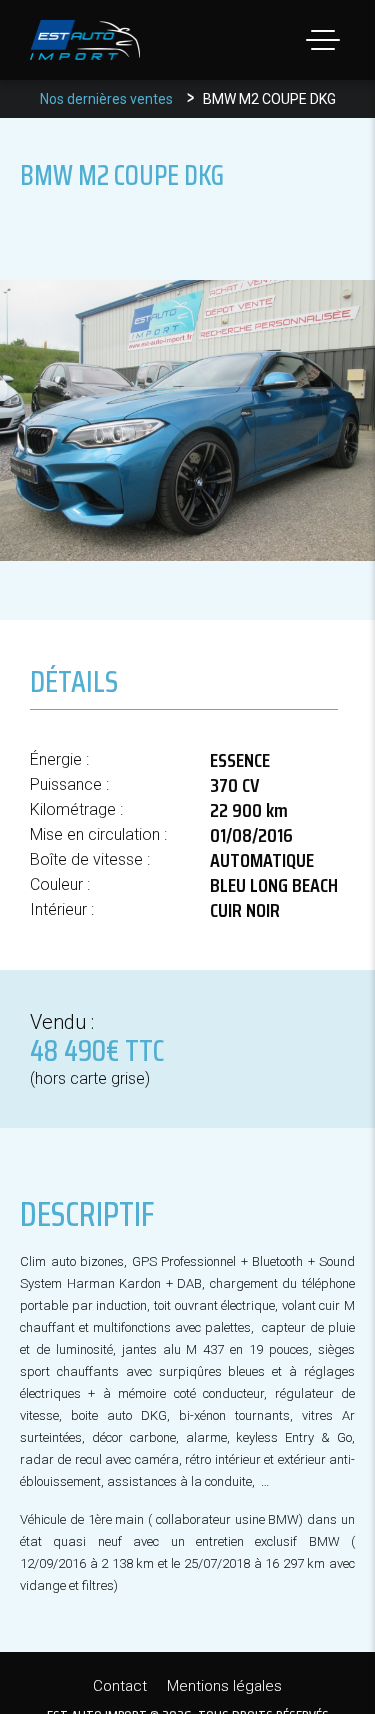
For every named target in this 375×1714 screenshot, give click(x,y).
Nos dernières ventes (106, 99)
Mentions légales (224, 1686)
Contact (120, 1686)
